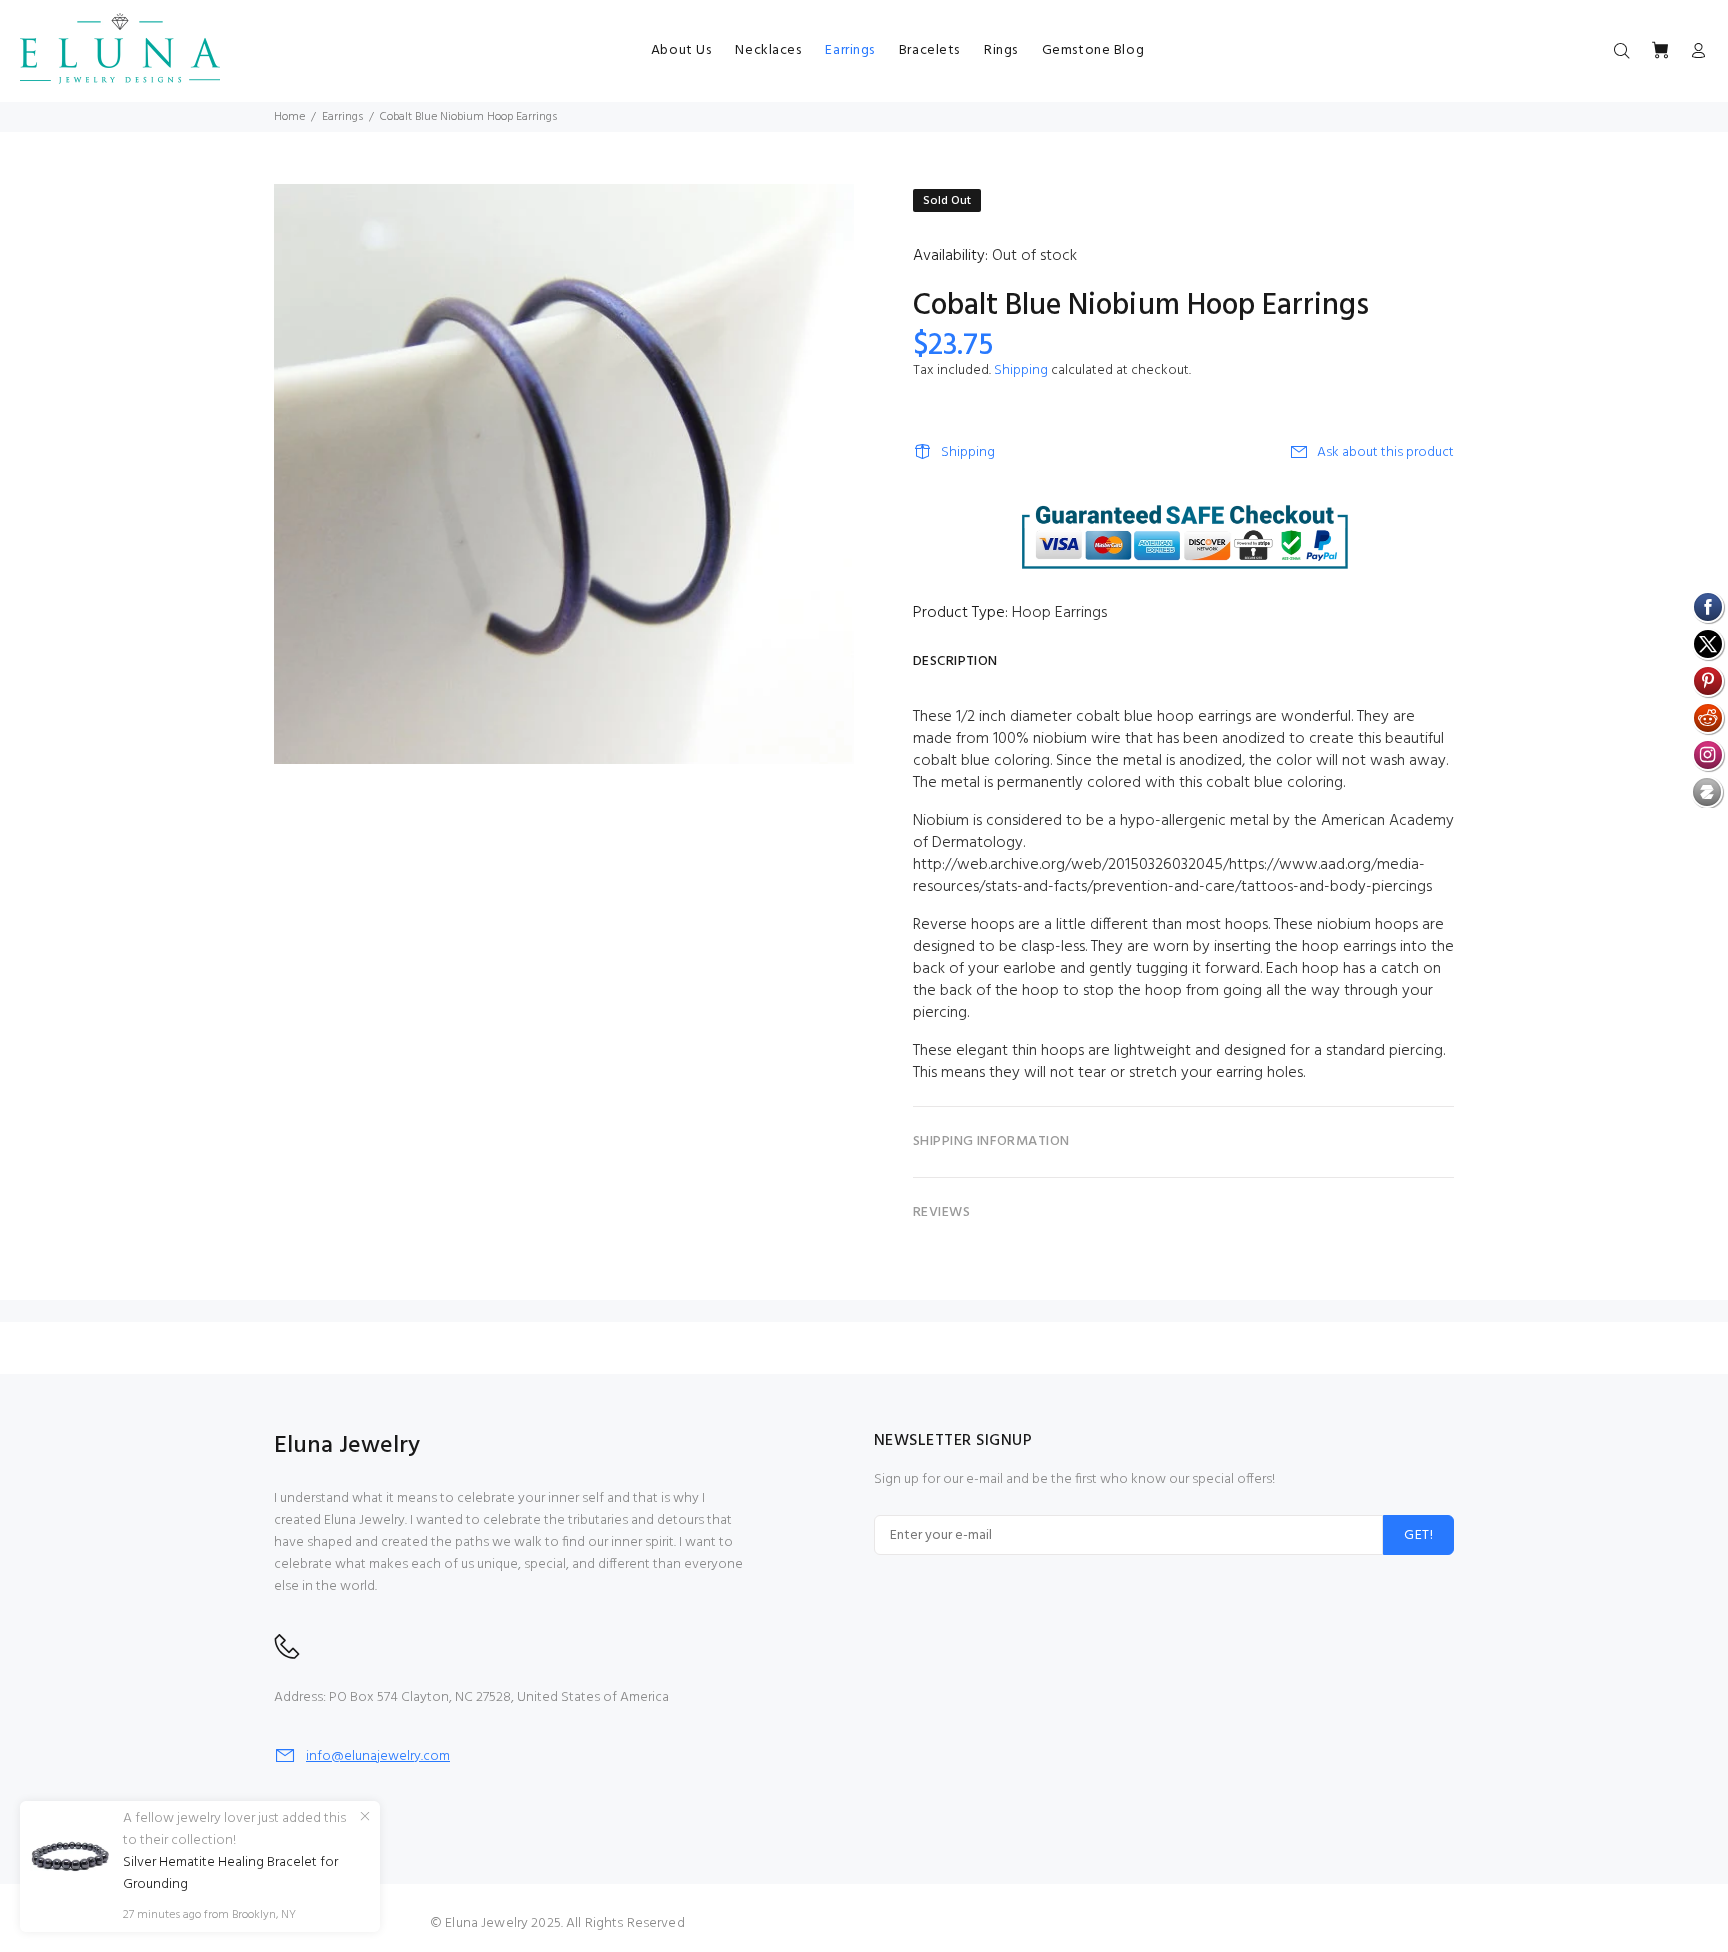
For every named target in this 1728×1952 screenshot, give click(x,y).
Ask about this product (1385, 452)
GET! (1418, 1535)
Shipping (1021, 370)
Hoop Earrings (1059, 613)
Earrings (342, 117)
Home (289, 117)
